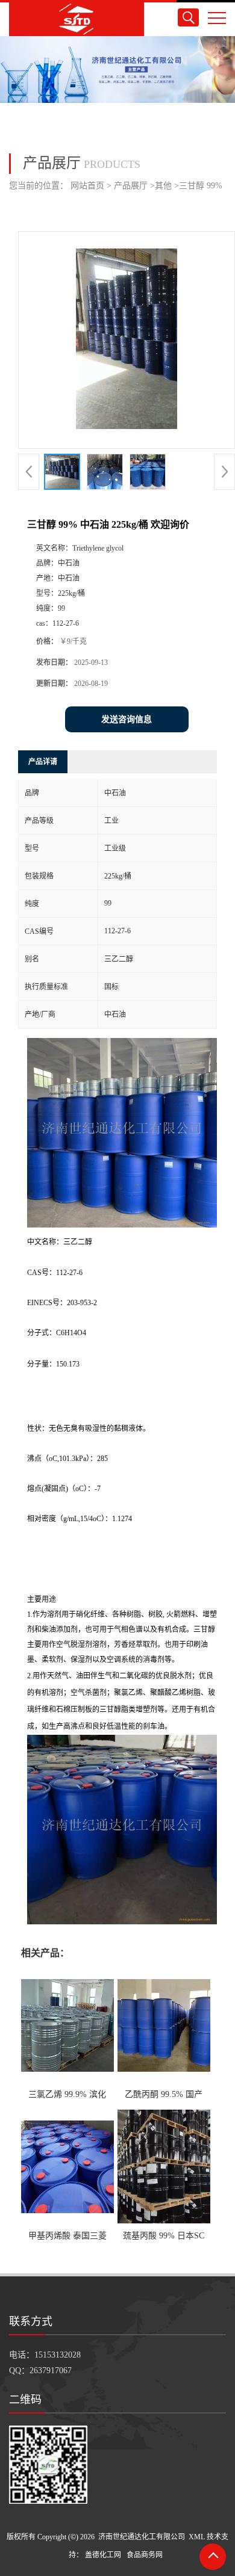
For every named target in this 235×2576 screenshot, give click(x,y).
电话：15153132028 (45, 2355)
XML (197, 2537)
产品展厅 (131, 186)
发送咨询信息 (127, 719)
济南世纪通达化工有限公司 (142, 2537)
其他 (163, 186)
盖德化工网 (103, 2555)
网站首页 (87, 186)
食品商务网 (145, 2555)
